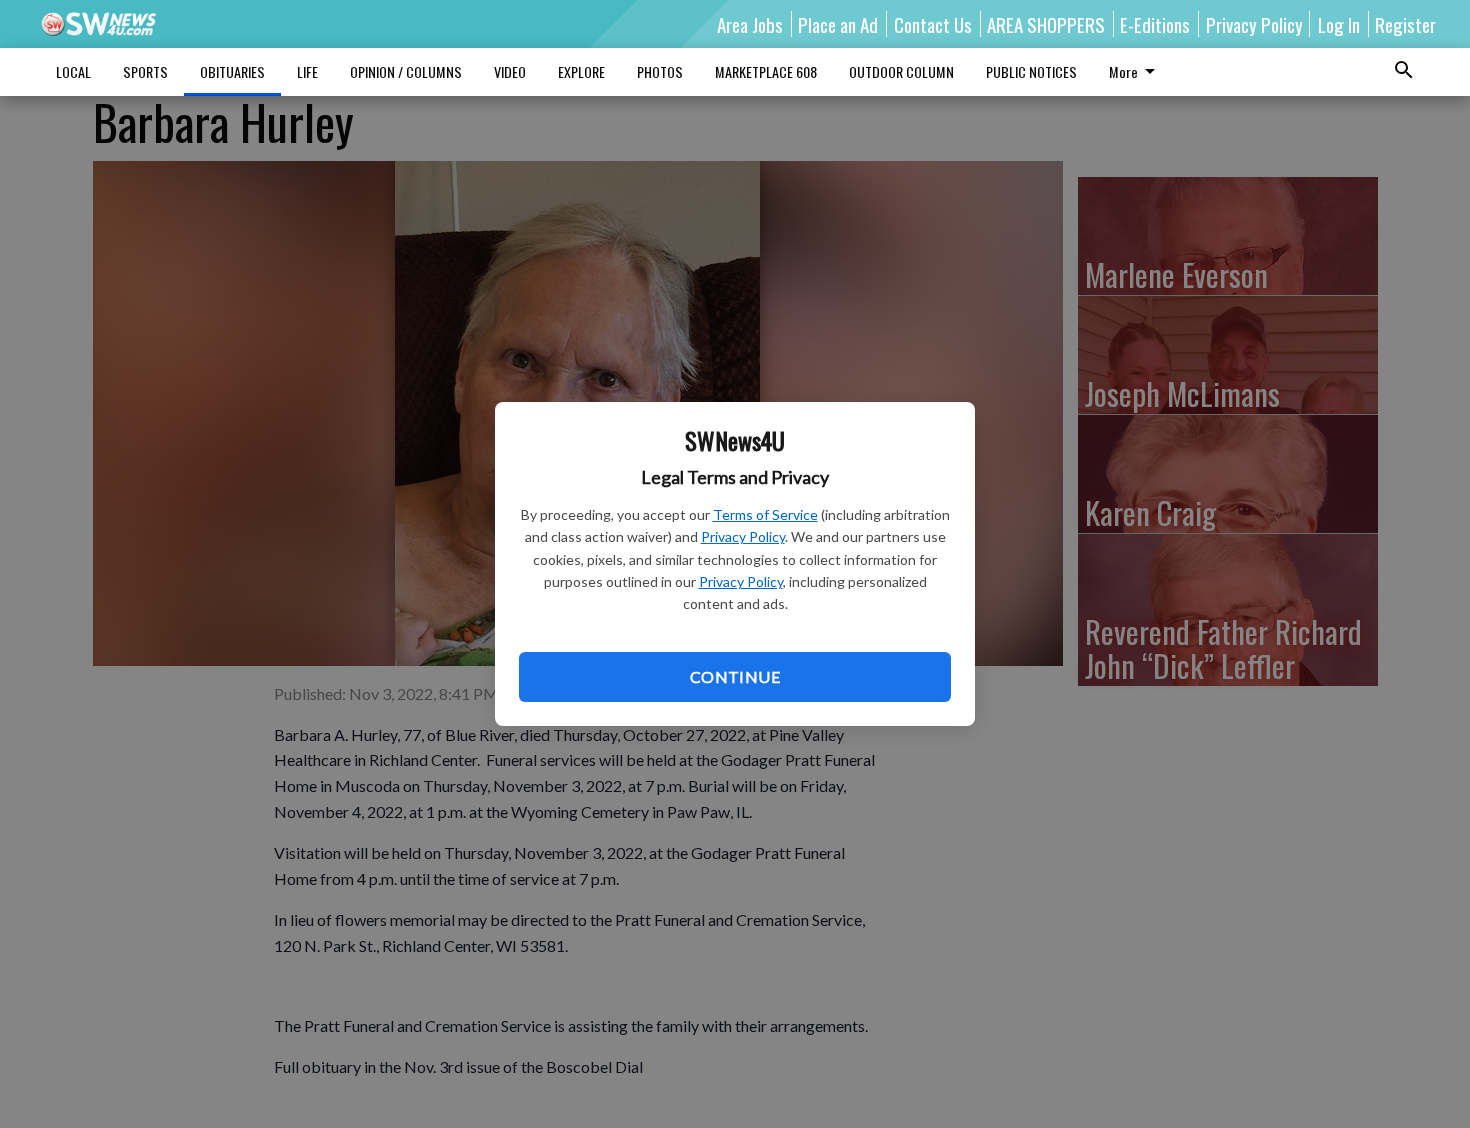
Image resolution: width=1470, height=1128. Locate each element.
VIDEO (510, 71)
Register (1405, 24)
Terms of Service (765, 514)
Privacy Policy (743, 536)
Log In (1339, 24)
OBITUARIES (232, 71)
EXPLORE (581, 71)
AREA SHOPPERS (1046, 24)
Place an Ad (838, 24)
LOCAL (73, 71)
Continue (735, 676)
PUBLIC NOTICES (1031, 71)
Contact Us (933, 24)
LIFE (307, 71)
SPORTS (145, 71)
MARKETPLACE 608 (766, 71)
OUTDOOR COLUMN (901, 71)
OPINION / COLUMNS (406, 71)
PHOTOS (660, 71)
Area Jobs (750, 24)
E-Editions (1155, 24)
